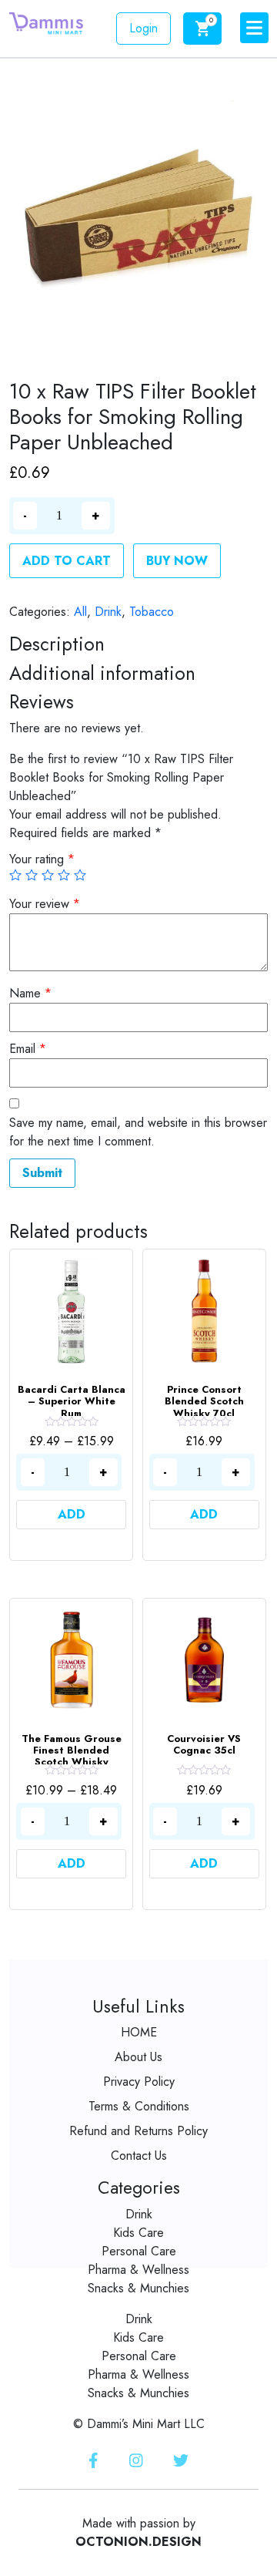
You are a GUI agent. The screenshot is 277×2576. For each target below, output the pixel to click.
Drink (108, 612)
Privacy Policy (139, 2082)
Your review (45, 904)
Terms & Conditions (139, 2106)
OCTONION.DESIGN (138, 2542)
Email (28, 1049)
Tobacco (152, 612)
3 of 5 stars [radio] (48, 875)
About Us (138, 2057)
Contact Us (139, 2156)
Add (72, 1514)
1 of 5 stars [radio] (15, 875)
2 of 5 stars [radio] (32, 875)
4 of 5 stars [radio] (64, 875)
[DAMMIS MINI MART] (46, 22)
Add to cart (67, 561)
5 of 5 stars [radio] (80, 875)
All (80, 612)
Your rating (42, 859)
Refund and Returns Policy (138, 2131)
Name (30, 993)
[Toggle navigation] (254, 28)
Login (144, 28)
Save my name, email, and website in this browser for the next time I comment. (138, 1132)
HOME (139, 2032)
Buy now (177, 561)
